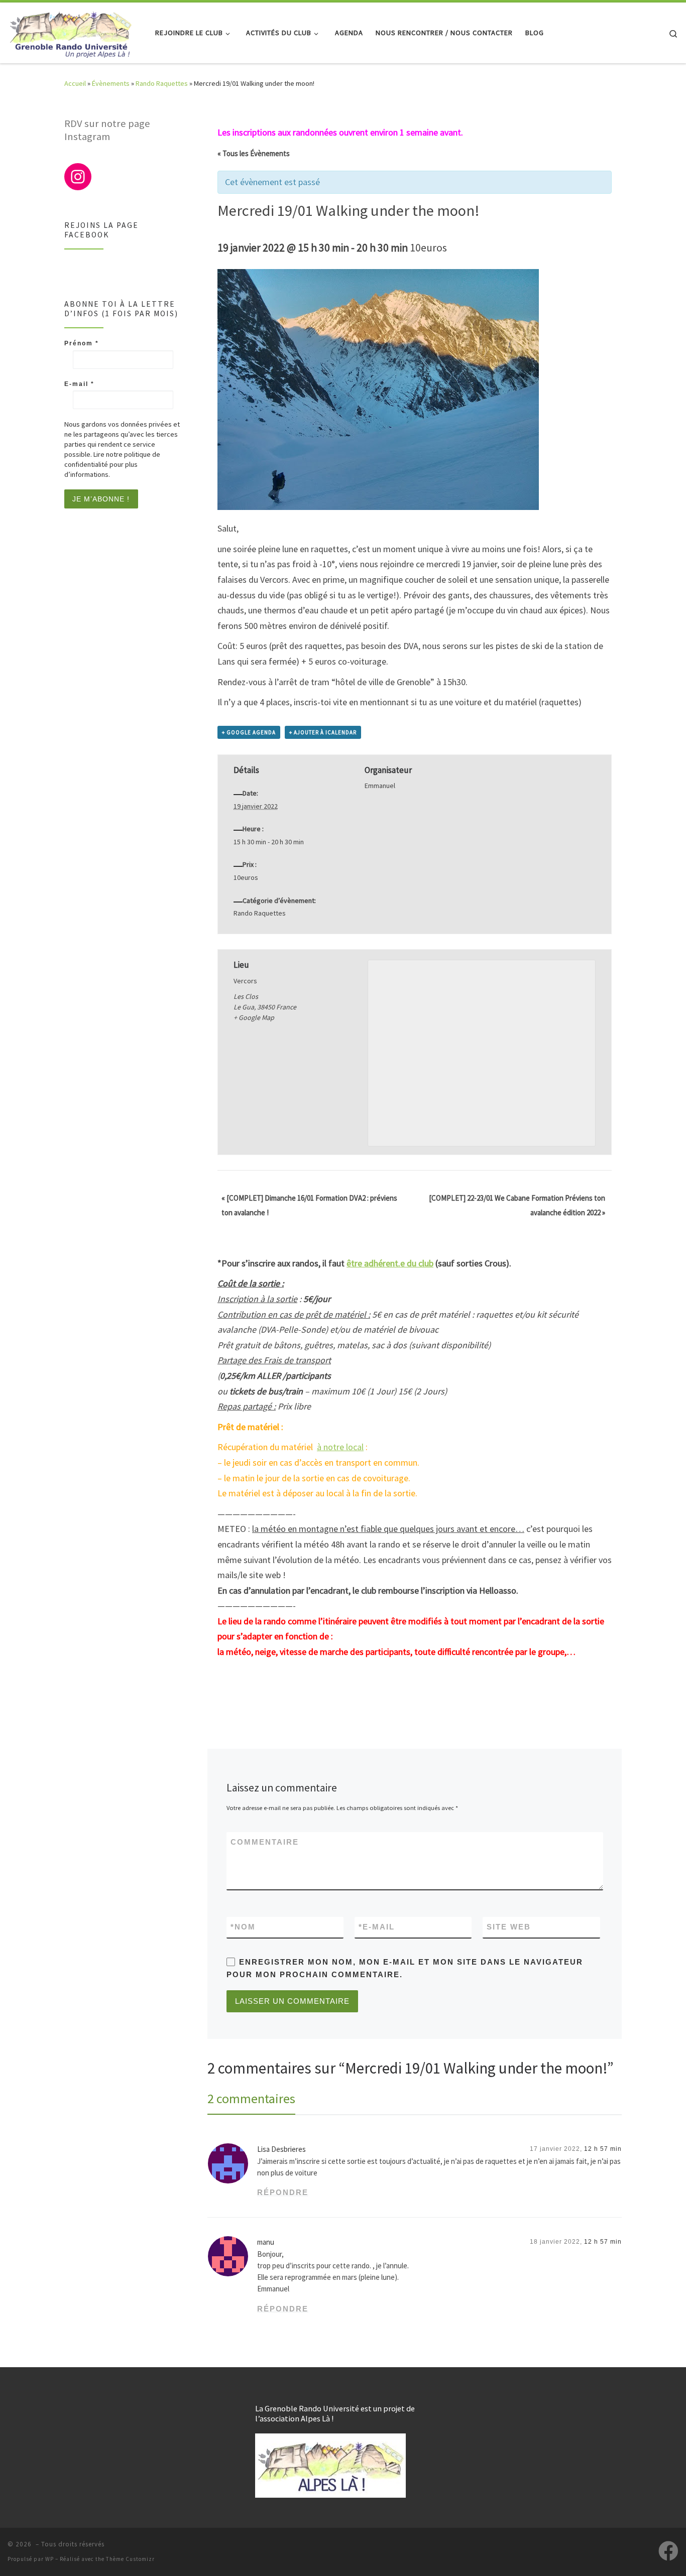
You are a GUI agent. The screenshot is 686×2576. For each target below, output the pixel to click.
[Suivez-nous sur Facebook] (668, 2551)
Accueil (75, 83)
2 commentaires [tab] (251, 2098)
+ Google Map (254, 1017)
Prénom (82, 343)
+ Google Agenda (249, 732)
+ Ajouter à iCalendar (323, 732)
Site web (509, 1927)
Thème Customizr (130, 2559)
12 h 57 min (603, 2149)
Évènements (111, 83)
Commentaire (265, 1842)
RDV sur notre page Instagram (107, 130)
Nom (243, 1927)
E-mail (377, 1927)
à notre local (340, 1447)
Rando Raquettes (162, 83)
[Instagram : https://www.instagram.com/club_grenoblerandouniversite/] (78, 177)
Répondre (283, 2192)
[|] (70, 31)
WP (49, 2559)
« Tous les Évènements (254, 153)
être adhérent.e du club (390, 1263)
